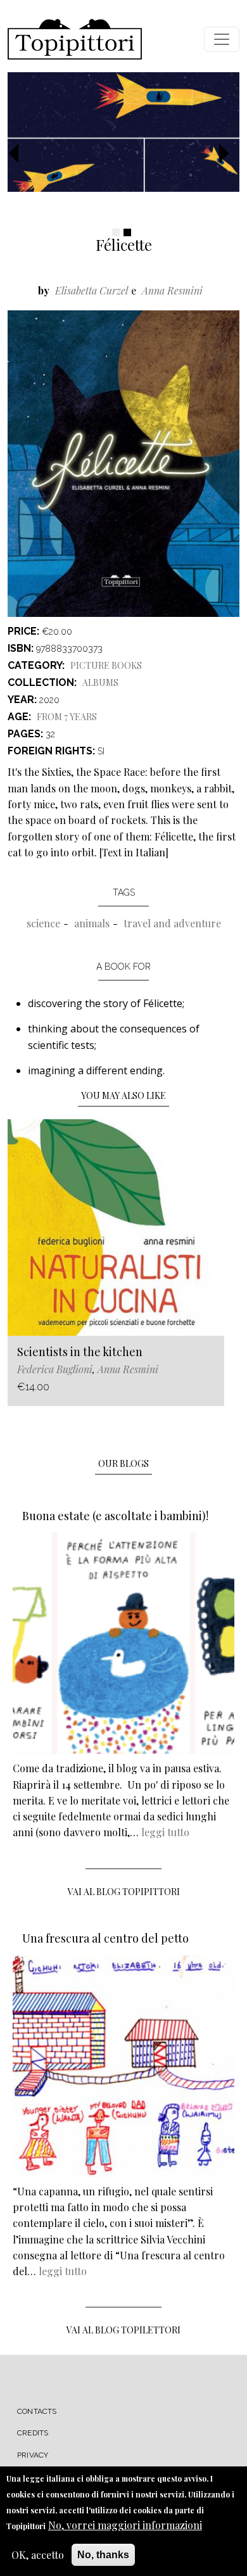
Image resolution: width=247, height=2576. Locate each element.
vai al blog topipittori (124, 1892)
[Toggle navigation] (222, 39)
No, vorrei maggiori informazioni (125, 2525)
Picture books (106, 665)
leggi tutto (165, 1832)
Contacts (37, 2411)
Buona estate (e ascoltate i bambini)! (115, 1516)
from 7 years (67, 717)
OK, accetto (38, 2555)
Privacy (33, 2455)
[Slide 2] (127, 232)
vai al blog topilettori (123, 2330)
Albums (100, 682)
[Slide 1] (116, 232)
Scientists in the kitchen (80, 1352)
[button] (19, 154)
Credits (33, 2433)
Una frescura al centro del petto (105, 1938)
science (43, 923)
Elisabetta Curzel (92, 290)
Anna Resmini (172, 290)
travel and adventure (172, 923)
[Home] (75, 39)
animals (92, 923)
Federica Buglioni (55, 1369)
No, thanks (103, 2555)
